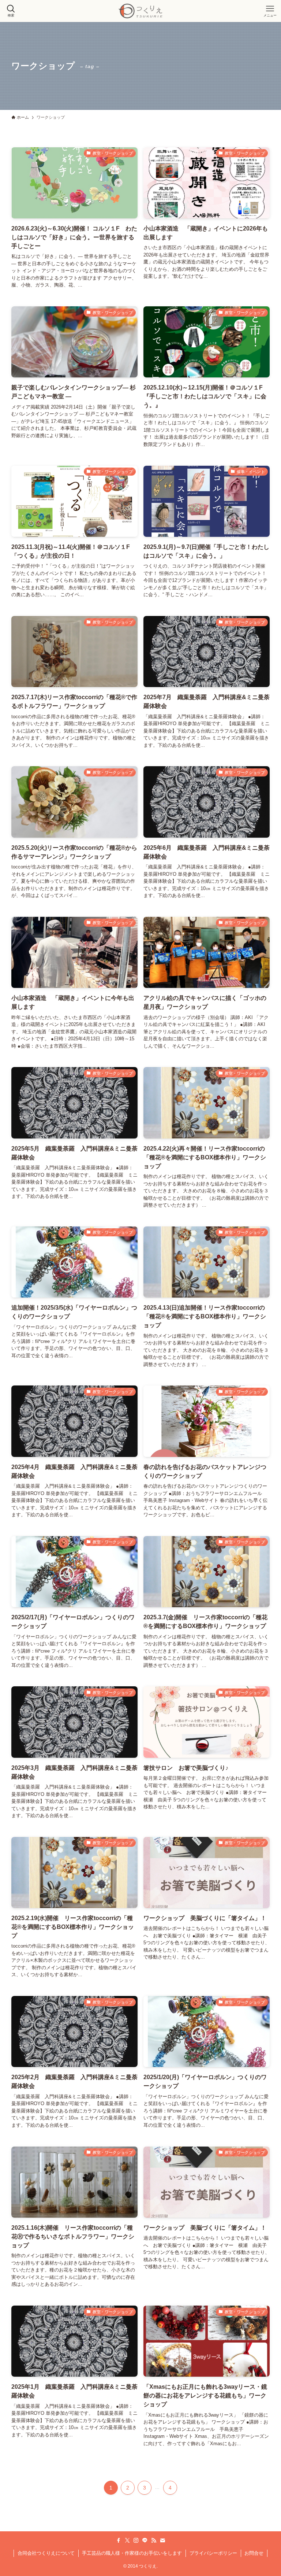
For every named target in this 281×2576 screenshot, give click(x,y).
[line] (145, 2540)
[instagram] (136, 2540)
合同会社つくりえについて (46, 2553)
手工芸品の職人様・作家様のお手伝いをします (132, 2553)
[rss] (154, 2540)
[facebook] (119, 2540)
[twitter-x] (127, 2540)
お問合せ (254, 2553)
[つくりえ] (140, 11)
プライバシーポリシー (213, 2553)
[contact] (162, 2540)
